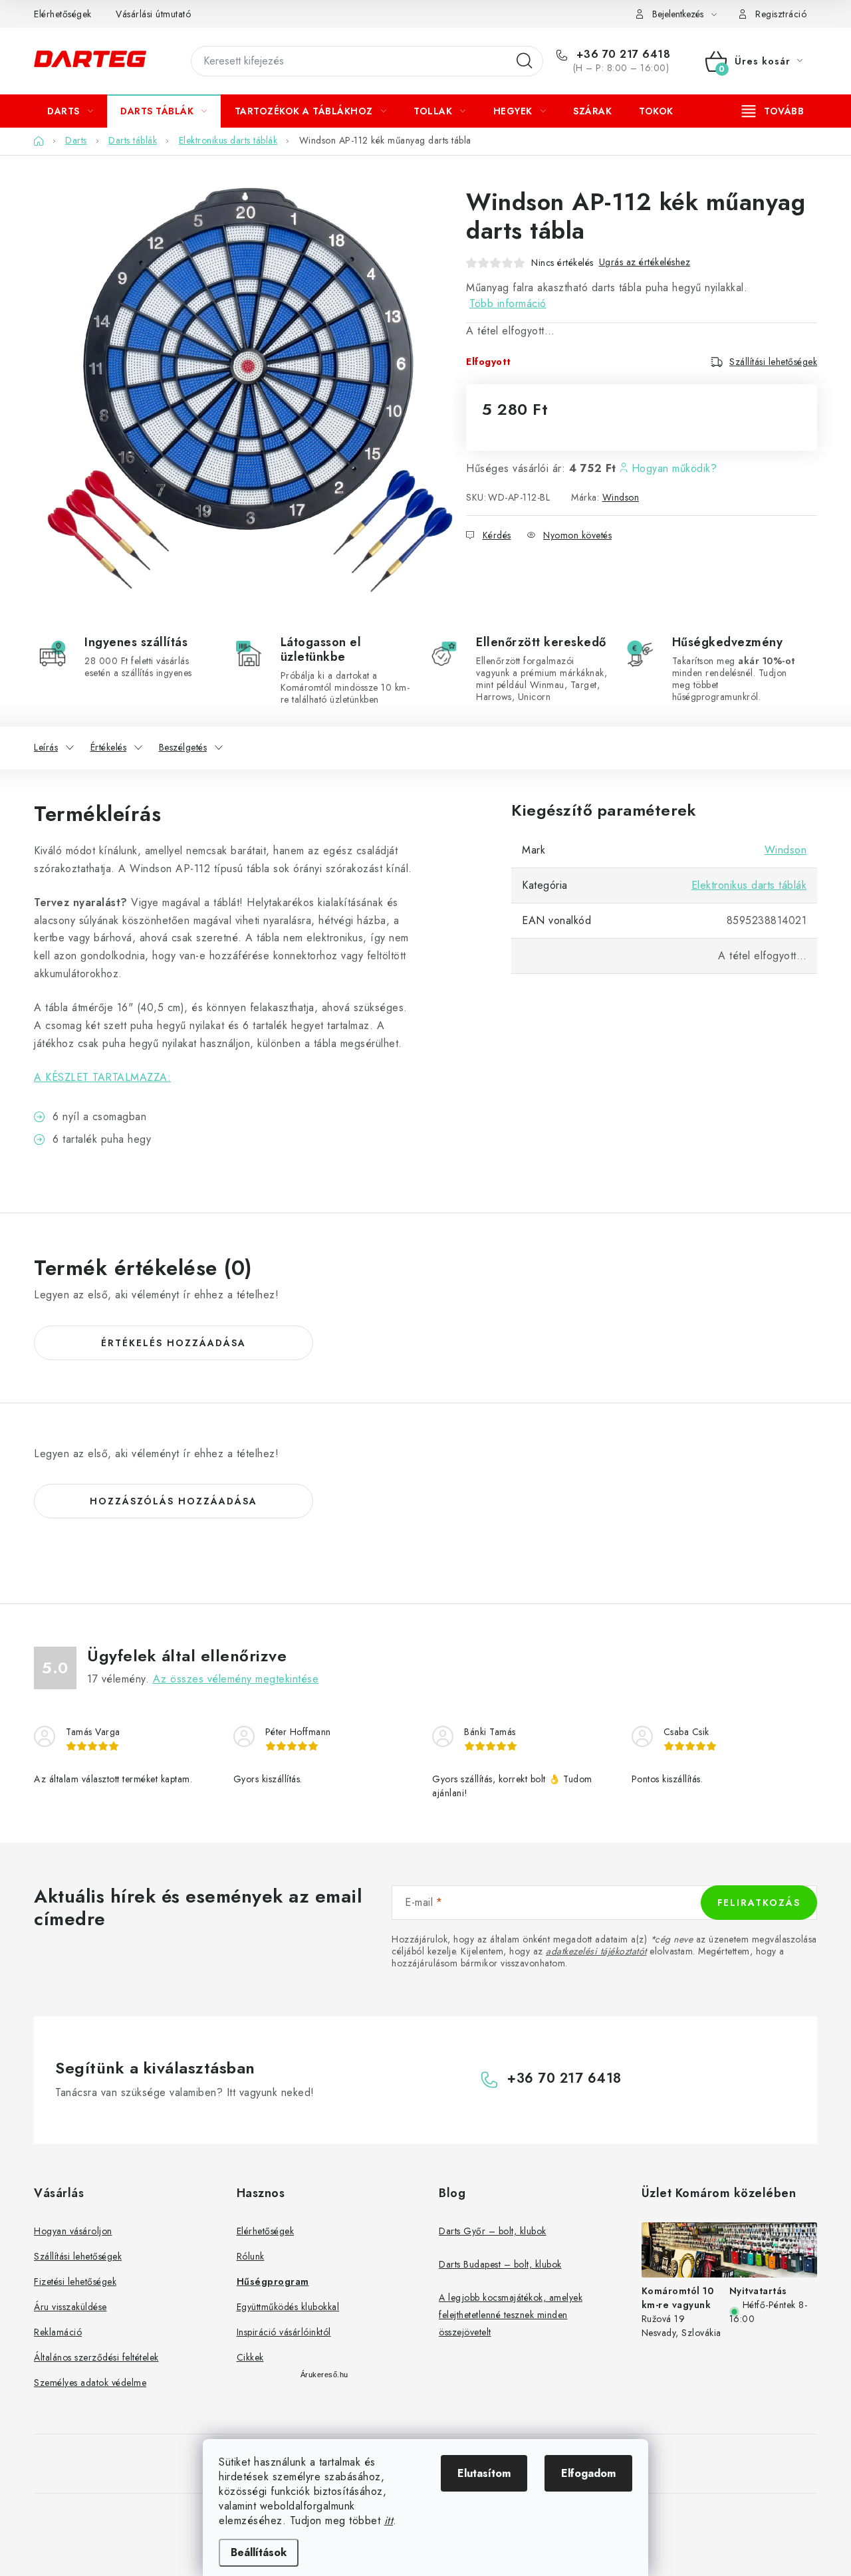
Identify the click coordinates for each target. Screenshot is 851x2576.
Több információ (508, 303)
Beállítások (259, 2552)
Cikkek (250, 2357)
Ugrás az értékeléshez (645, 262)
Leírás (46, 747)
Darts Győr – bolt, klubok (493, 2231)
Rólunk (251, 2256)
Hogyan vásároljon (73, 2231)
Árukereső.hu (324, 2375)
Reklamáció (58, 2332)
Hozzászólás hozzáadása (174, 1501)
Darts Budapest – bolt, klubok (500, 2264)
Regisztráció (781, 14)
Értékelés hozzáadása (174, 1343)
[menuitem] (70, 111)
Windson (621, 497)
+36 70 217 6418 (621, 55)
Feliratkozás (759, 1903)
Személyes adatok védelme (90, 2383)
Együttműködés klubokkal (288, 2307)
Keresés (525, 61)
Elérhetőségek (63, 14)
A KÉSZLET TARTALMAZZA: (102, 1077)
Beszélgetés (183, 747)
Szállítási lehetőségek (773, 362)
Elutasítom (484, 2473)
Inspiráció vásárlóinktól (284, 2332)
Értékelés (109, 747)
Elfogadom (588, 2473)
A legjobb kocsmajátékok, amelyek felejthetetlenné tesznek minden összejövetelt (511, 2315)
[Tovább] (773, 111)
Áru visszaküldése (70, 2307)
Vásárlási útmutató (153, 14)
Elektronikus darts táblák (749, 885)
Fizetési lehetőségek (75, 2282)
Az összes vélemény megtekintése (236, 1679)
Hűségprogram (273, 2282)
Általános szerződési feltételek (96, 2357)
